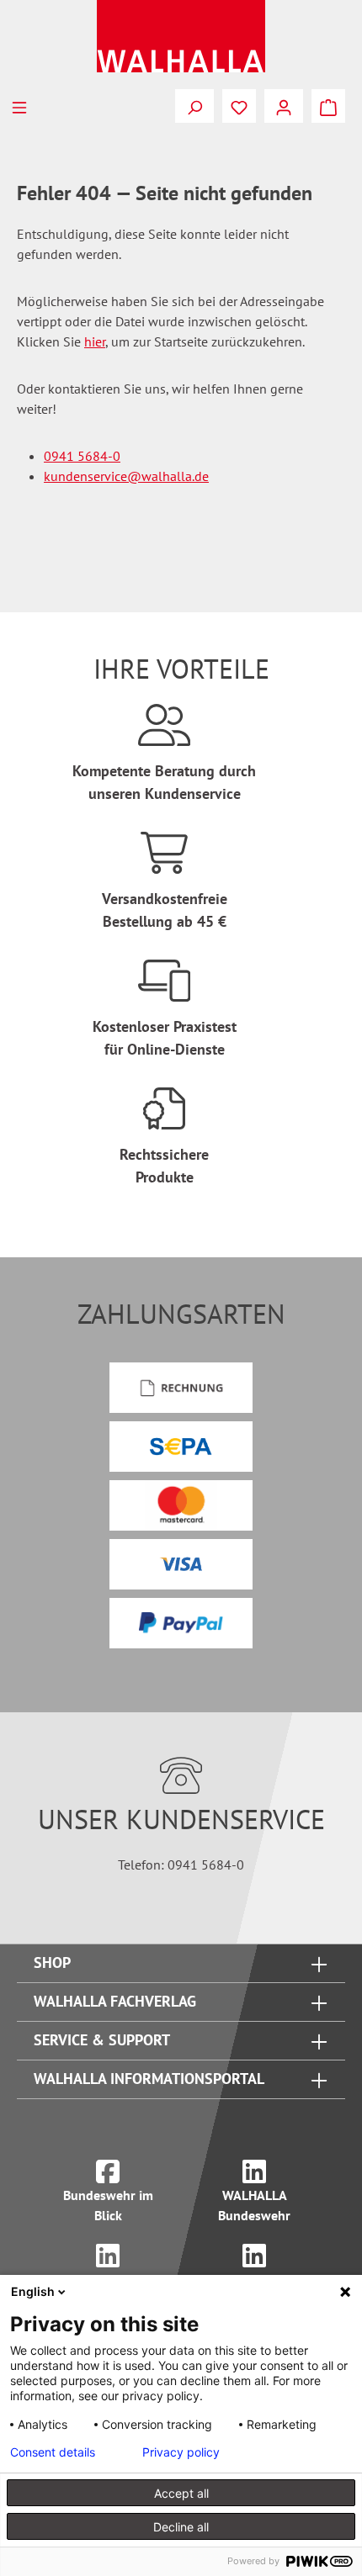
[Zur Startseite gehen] (181, 36)
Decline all (181, 2527)
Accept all (181, 2493)
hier (95, 341)
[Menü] (19, 106)
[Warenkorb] (328, 106)
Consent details (53, 2452)
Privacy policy (181, 2452)
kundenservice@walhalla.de (126, 476)
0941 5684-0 (82, 456)
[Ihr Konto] (284, 106)
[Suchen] (194, 106)
